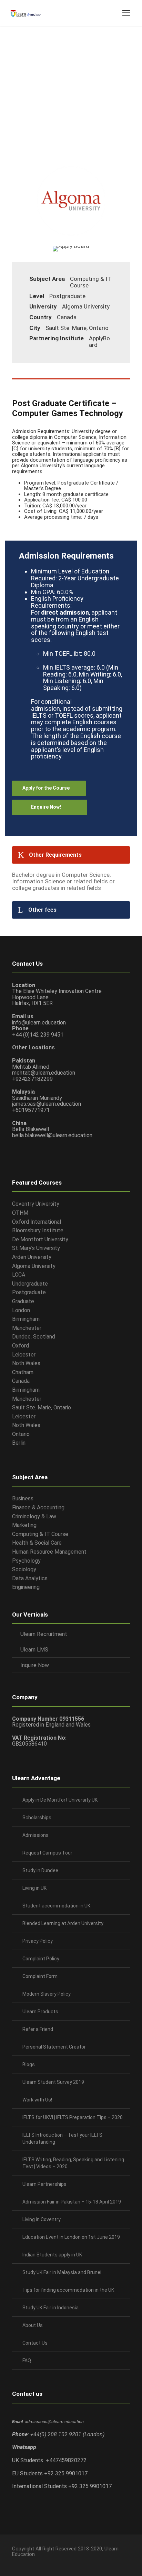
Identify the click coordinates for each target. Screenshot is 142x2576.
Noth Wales (26, 1363)
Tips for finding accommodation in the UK (68, 2290)
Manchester (27, 1328)
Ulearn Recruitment (44, 1634)
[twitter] (39, 2561)
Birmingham (26, 1319)
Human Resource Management (49, 1552)
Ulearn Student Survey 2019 (53, 2082)
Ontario (21, 1434)
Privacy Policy (38, 1941)
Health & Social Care (37, 1543)
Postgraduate (29, 1292)
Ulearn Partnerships (44, 2184)
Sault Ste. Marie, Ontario (42, 1407)
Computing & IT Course (40, 1534)
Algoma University (34, 1266)
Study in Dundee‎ (40, 1870)
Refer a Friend (38, 2029)
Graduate (23, 1301)
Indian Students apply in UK (52, 2255)
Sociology (24, 1569)
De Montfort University (40, 1239)
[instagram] (51, 2561)
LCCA (19, 1275)
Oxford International (37, 1222)
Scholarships (37, 1818)
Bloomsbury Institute (38, 1230)
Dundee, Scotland (34, 1337)
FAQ (27, 2361)
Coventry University (36, 1204)
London (21, 1310)
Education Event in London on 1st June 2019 (71, 2237)
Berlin (19, 1443)
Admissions (35, 1835)
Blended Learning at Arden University (63, 1923)
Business (23, 1498)
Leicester (24, 1355)
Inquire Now (35, 1665)
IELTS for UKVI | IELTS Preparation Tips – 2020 (73, 2117)
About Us (33, 2325)
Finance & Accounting (38, 1507)
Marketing (24, 1525)
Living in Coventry (42, 2219)
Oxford (21, 1346)
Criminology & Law (34, 1516)
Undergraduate (30, 1284)
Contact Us (35, 2343)
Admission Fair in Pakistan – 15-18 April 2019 (72, 2202)
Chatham (23, 1372)
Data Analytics (30, 1578)
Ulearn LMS (34, 1650)
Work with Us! (37, 2100)
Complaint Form (40, 1976)
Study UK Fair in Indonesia (50, 2308)
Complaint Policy (41, 1959)
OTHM (20, 1213)
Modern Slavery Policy (47, 1994)
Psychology (26, 1561)
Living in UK (34, 1888)
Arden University (32, 1257)
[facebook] (15, 2561)
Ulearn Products (40, 2012)
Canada (21, 1381)
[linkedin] (27, 2561)
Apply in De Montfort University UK (60, 1800)
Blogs (29, 2064)
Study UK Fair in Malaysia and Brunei (62, 2272)
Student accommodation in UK (56, 1906)
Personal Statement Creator (54, 2047)
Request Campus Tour (47, 1853)
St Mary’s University (36, 1248)
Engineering (26, 1587)
